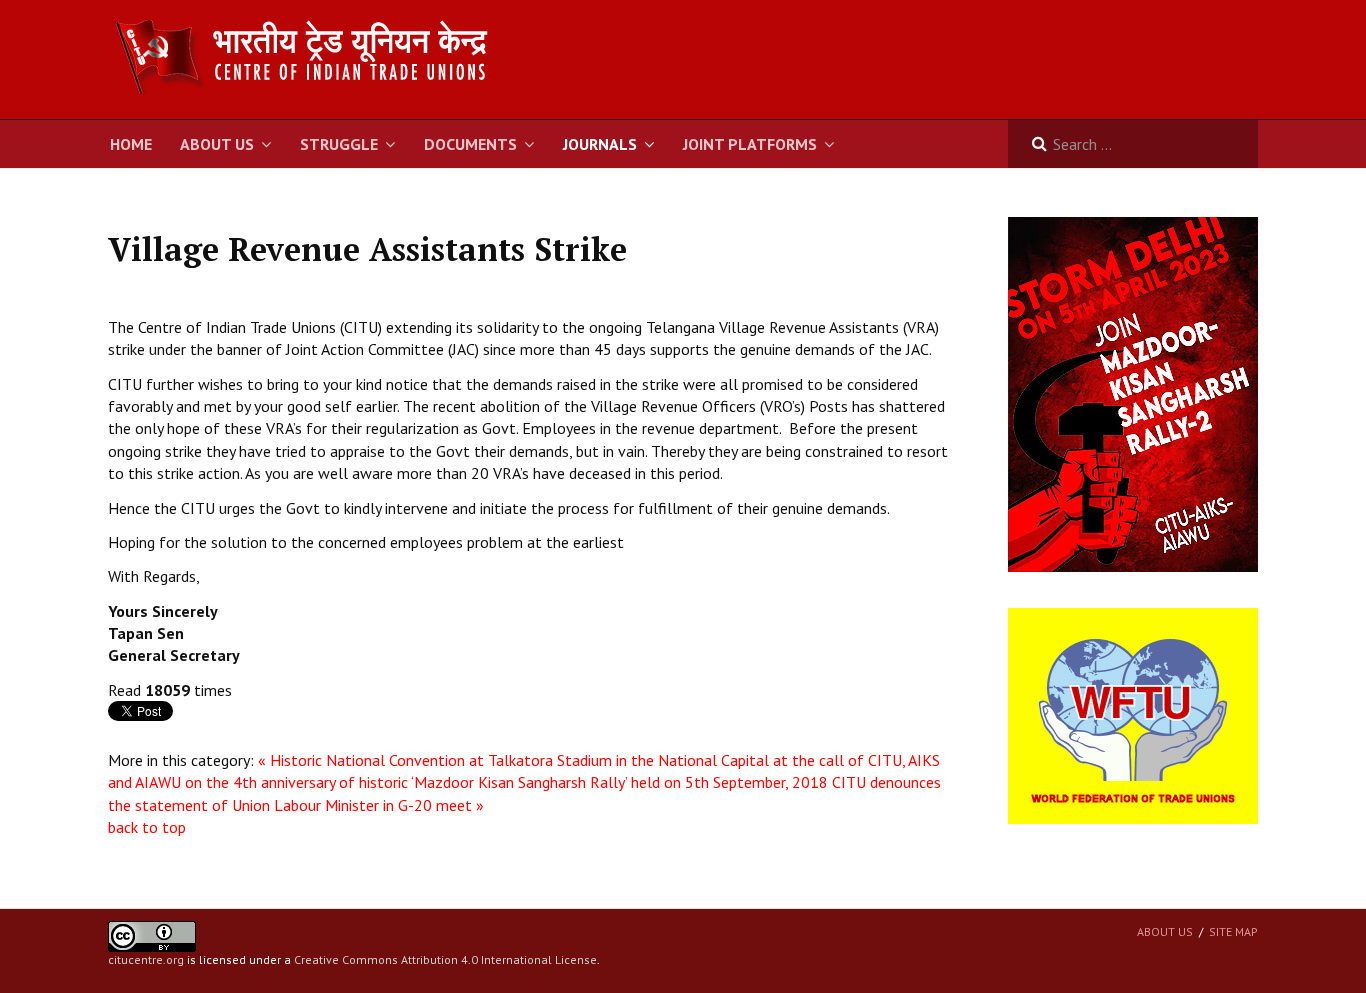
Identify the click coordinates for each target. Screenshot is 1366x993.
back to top (147, 827)
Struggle (339, 144)
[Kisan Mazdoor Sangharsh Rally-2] (1133, 393)
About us (1165, 931)
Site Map (1233, 931)
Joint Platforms (750, 144)
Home (131, 144)
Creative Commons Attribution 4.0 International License (445, 959)
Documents (470, 144)
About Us (217, 144)
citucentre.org (146, 959)
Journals (600, 144)
